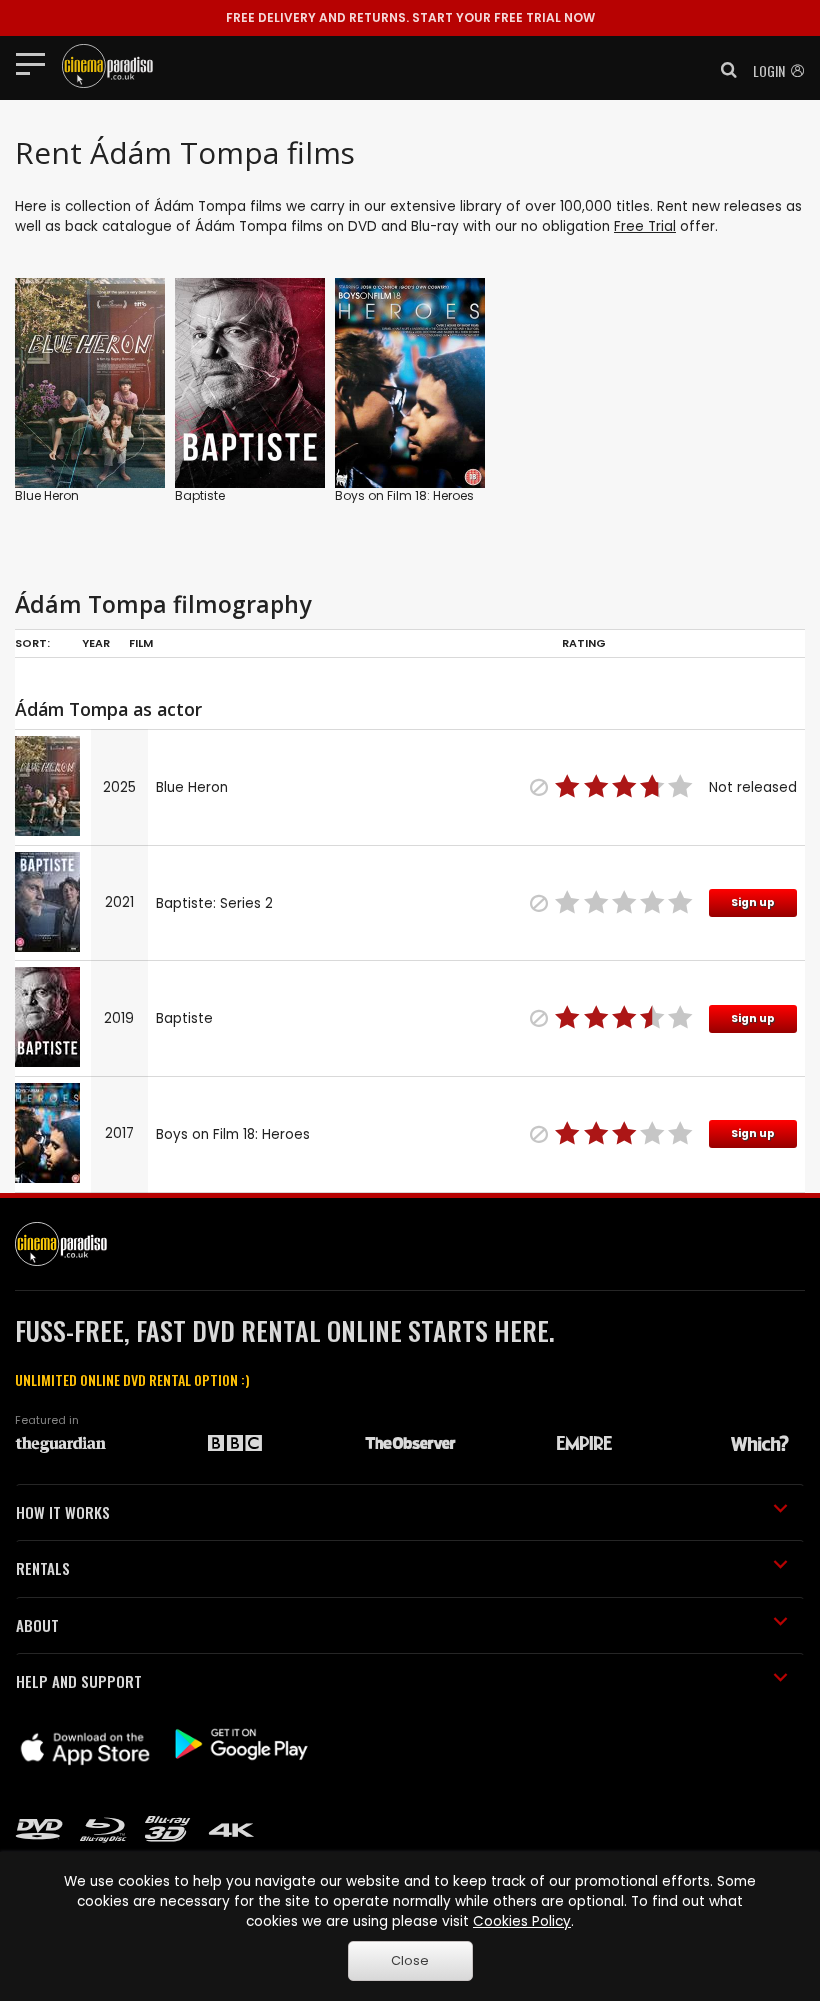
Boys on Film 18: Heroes (404, 495)
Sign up (753, 902)
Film (141, 643)
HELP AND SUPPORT (79, 1681)
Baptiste (200, 495)
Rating (584, 643)
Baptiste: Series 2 (214, 903)
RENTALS (43, 1568)
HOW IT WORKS (63, 1512)
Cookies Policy (522, 1921)
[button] (723, 70)
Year (96, 643)
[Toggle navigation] (36, 63)
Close (410, 1960)
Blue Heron (47, 495)
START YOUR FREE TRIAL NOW (410, 17)
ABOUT (37, 1625)
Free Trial (645, 226)
